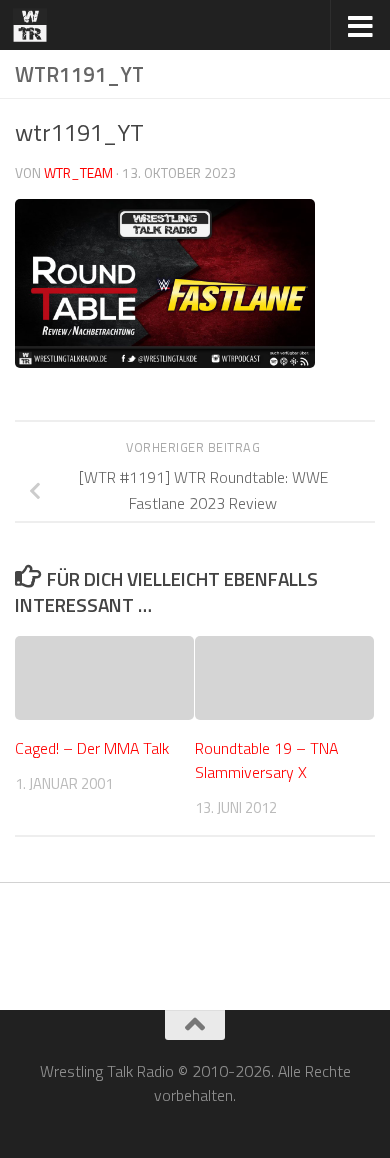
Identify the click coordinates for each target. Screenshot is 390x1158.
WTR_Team (78, 172)
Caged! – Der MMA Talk (92, 748)
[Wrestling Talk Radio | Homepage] (35, 25)
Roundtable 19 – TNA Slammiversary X (266, 760)
